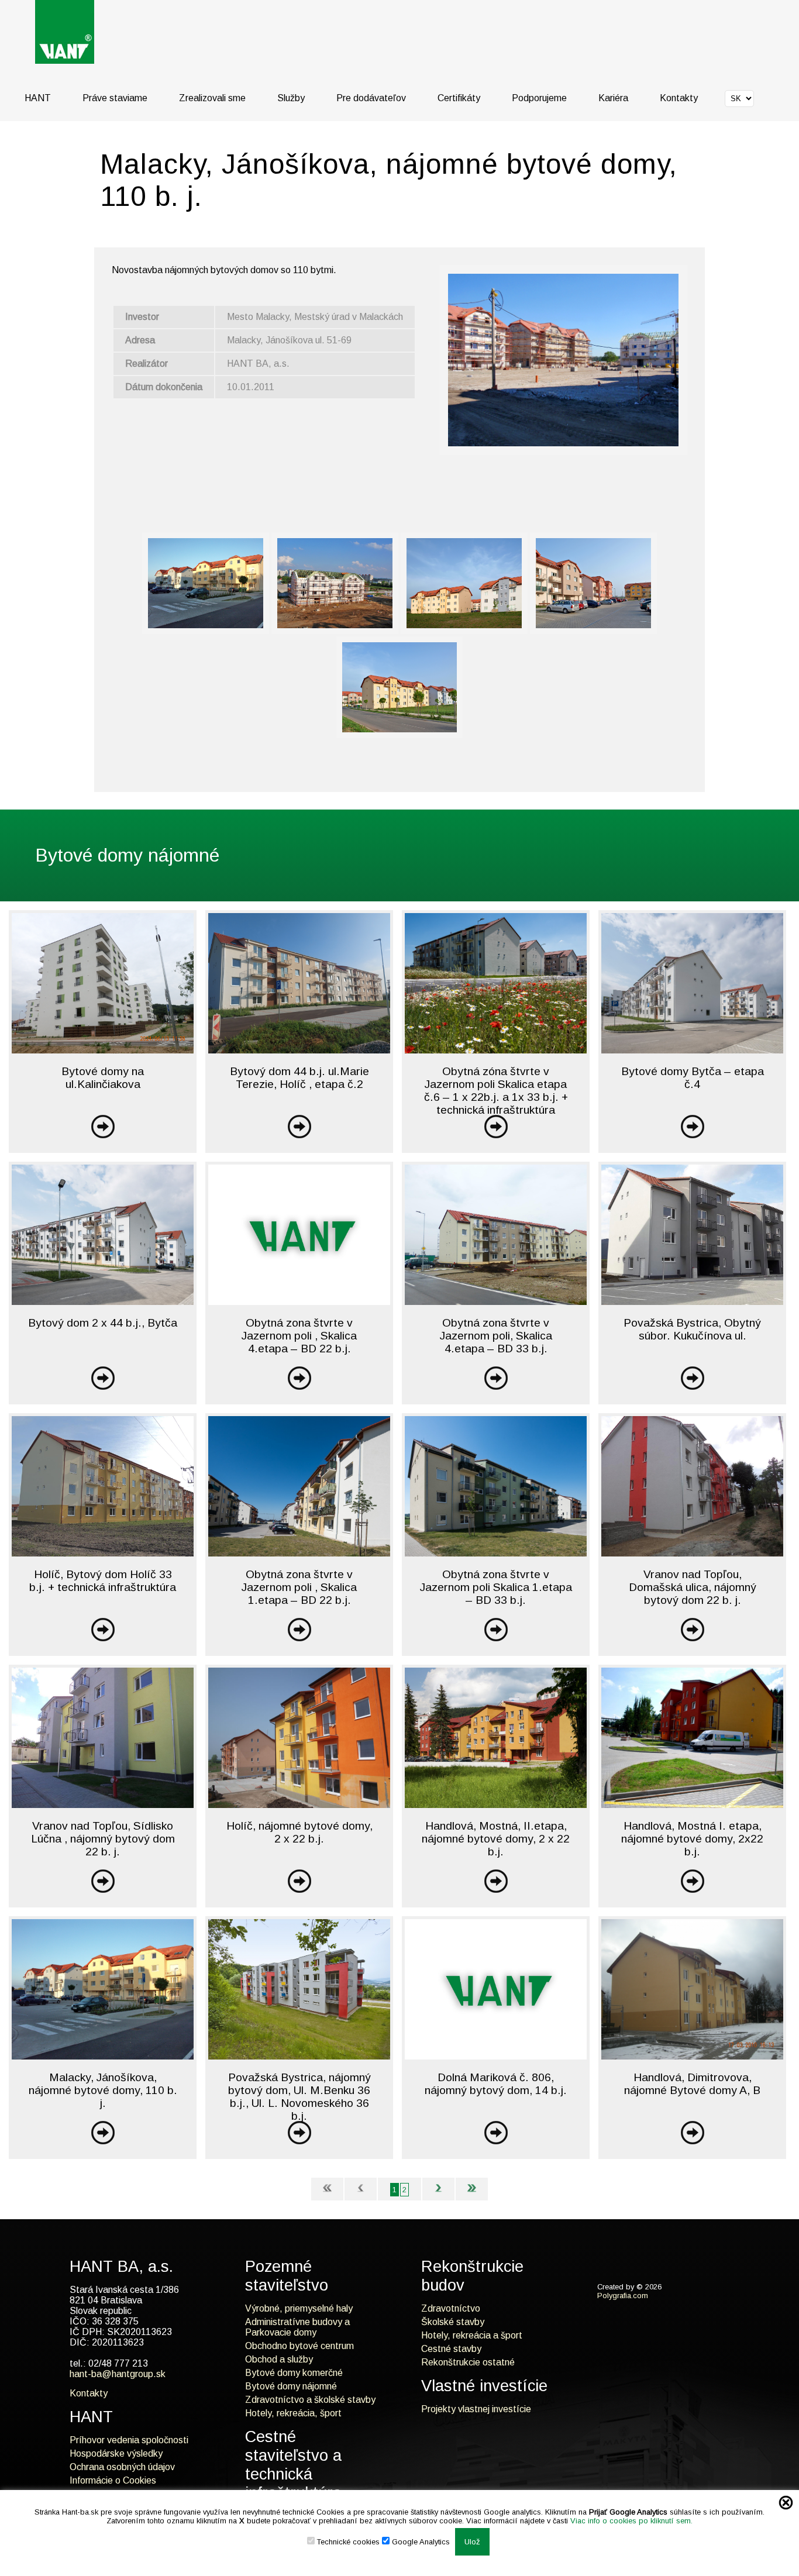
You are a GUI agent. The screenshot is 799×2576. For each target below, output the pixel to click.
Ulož (472, 2542)
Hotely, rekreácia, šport (293, 2413)
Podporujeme (539, 98)
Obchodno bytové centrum (299, 2346)
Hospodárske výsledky (116, 2453)
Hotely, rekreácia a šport (472, 2335)
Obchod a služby (279, 2359)
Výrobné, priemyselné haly (299, 2308)
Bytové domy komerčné (294, 2373)
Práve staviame (115, 98)
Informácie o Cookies (113, 2480)
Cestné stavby (451, 2349)
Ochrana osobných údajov (122, 2467)
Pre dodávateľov (371, 98)
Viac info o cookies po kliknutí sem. (631, 2521)
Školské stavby (453, 2322)
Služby (291, 98)
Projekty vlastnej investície (476, 2409)
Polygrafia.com (623, 2296)
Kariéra (613, 98)
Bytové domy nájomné (291, 2386)
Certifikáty (459, 98)
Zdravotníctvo (451, 2308)
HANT (38, 98)
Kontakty (679, 98)
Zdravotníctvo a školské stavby (310, 2400)
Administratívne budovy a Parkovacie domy (297, 2327)
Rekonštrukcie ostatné (468, 2362)
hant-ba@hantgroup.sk (118, 2374)
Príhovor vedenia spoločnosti (129, 2440)
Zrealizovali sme (212, 98)
